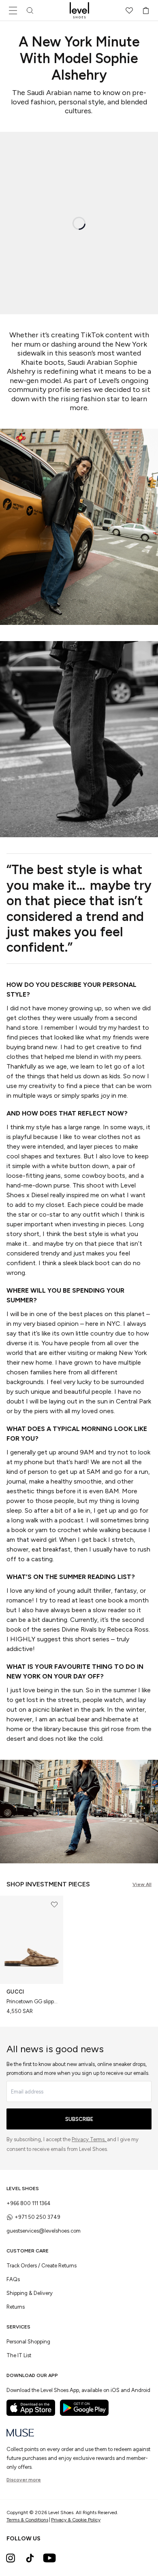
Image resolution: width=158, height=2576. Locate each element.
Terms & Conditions (27, 2520)
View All (142, 1884)
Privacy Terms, (89, 2139)
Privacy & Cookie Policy (76, 2520)
